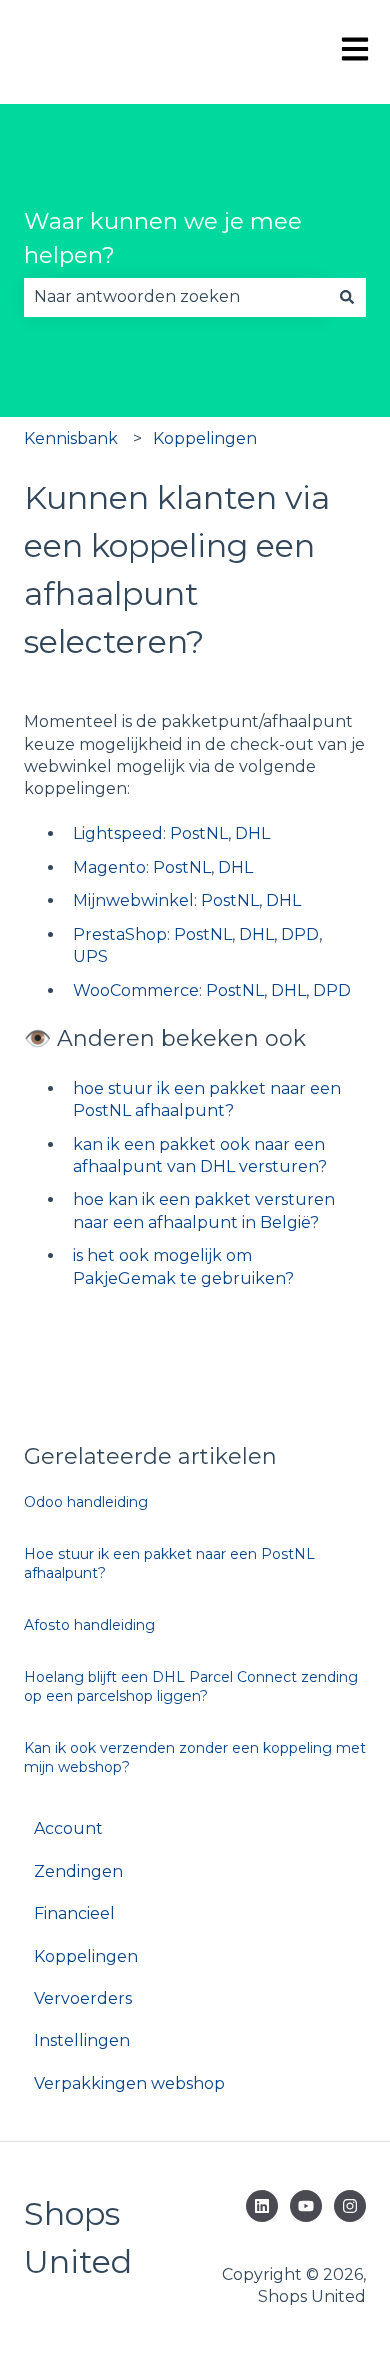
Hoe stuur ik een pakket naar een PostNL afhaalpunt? (169, 1564)
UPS (90, 956)
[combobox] (176, 297)
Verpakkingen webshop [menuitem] (129, 2083)
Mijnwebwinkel (133, 900)
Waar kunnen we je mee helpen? (163, 238)
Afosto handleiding (89, 1625)
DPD (300, 934)
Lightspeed (118, 833)
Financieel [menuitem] (74, 1913)
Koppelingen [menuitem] (86, 1956)
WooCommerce (136, 990)
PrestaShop (120, 934)
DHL (252, 833)
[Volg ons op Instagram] (350, 2206)
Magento (109, 867)
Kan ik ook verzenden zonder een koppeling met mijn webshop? (195, 1758)
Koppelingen (205, 438)
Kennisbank (71, 438)
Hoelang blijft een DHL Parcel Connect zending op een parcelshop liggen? (191, 1687)
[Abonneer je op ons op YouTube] (306, 2206)
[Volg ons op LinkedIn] (262, 2206)
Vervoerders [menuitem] (83, 1998)
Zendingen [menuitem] (78, 1871)
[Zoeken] (347, 297)
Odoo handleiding (86, 1502)
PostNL (199, 833)
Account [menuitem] (68, 1828)
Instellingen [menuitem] (82, 2040)
